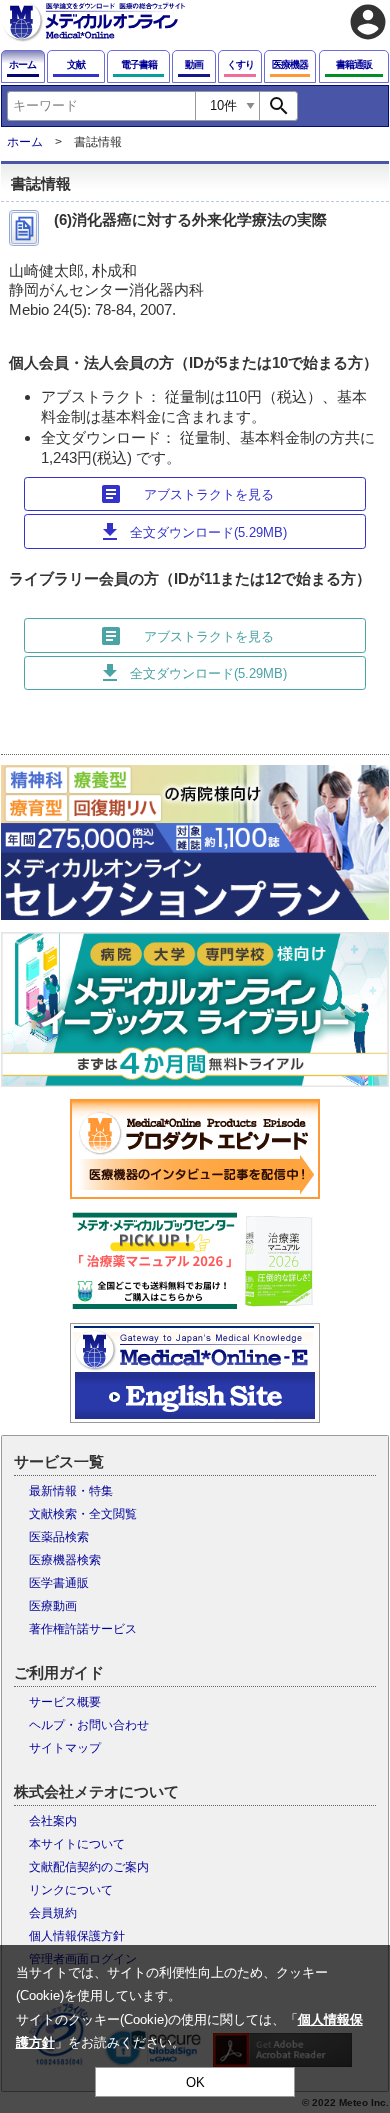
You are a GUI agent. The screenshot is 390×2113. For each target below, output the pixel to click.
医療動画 (53, 1606)
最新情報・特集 (71, 1491)
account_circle (368, 22)
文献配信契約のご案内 (89, 1867)
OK (195, 2082)
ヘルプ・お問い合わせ (89, 1725)
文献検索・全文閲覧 (83, 1514)
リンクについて (71, 1890)
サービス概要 (65, 1702)
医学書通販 (59, 1583)
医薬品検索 (59, 1537)
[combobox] (101, 106)
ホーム (25, 142)
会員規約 (53, 1913)
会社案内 (53, 1821)
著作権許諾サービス (83, 1629)
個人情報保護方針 (77, 1936)
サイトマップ (65, 1748)
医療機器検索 (65, 1560)
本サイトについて (77, 1844)
